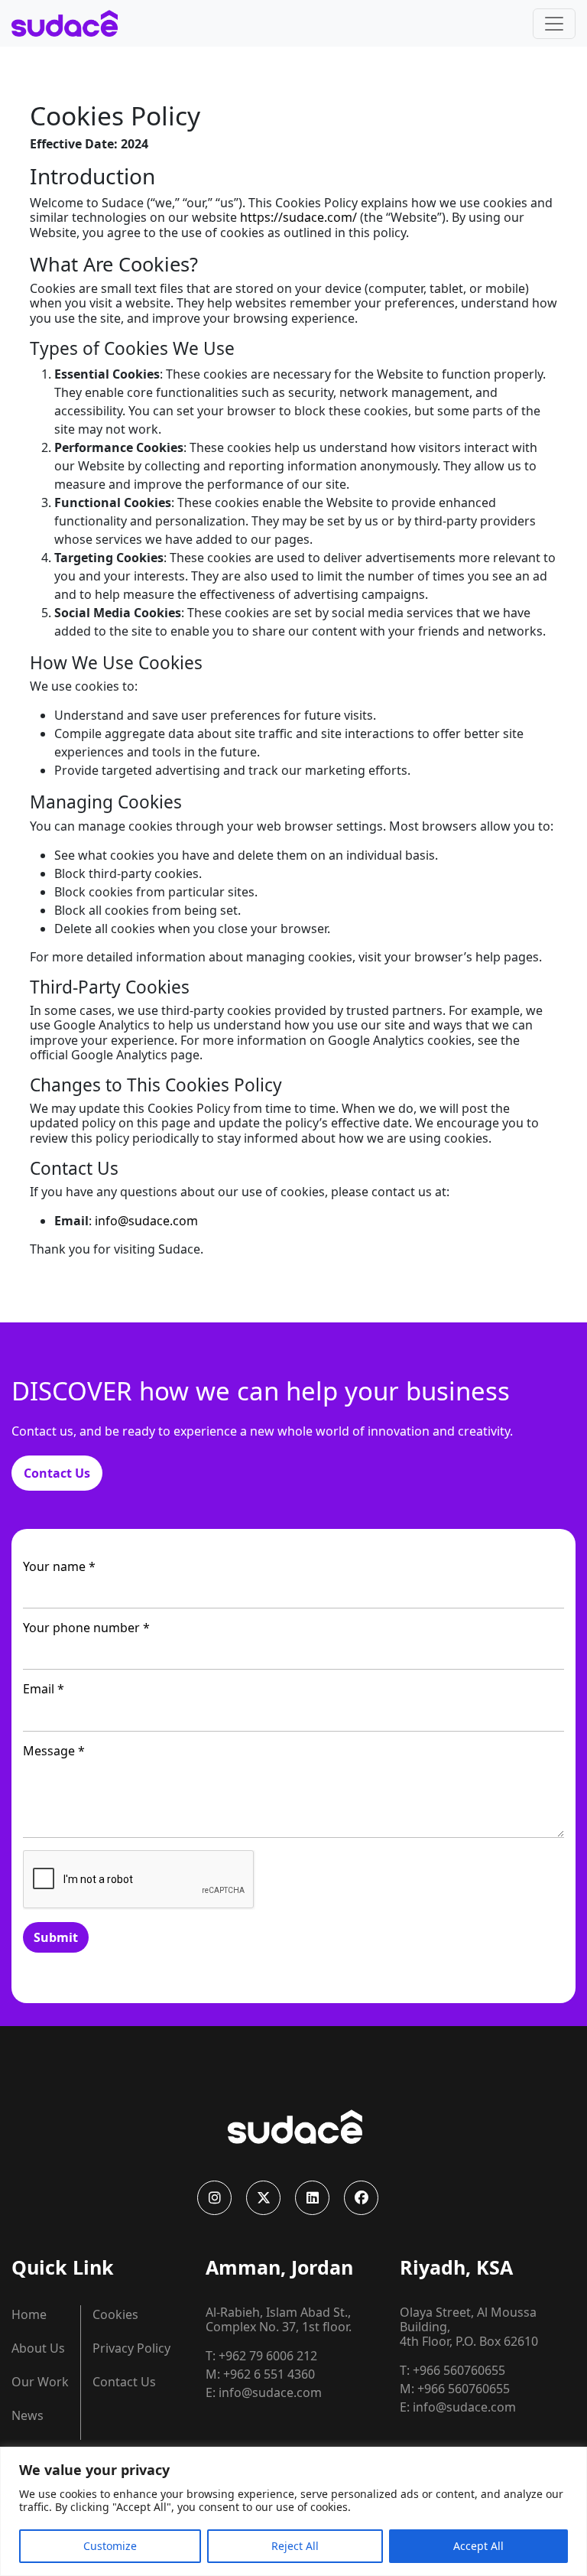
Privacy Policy (131, 2348)
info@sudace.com (146, 1221)
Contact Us (57, 1473)
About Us (38, 2348)
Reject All (295, 2546)
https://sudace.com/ (298, 217)
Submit (56, 1937)
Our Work (40, 2382)
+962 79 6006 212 (268, 2356)
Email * (44, 1689)
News (28, 2415)
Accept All (478, 2546)
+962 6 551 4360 (269, 2374)
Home (29, 2314)
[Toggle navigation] (554, 24)
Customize (110, 2546)
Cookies (115, 2314)
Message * (54, 1751)
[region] (293, 2511)
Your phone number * (86, 1628)
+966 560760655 (459, 2370)
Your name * (59, 1567)
